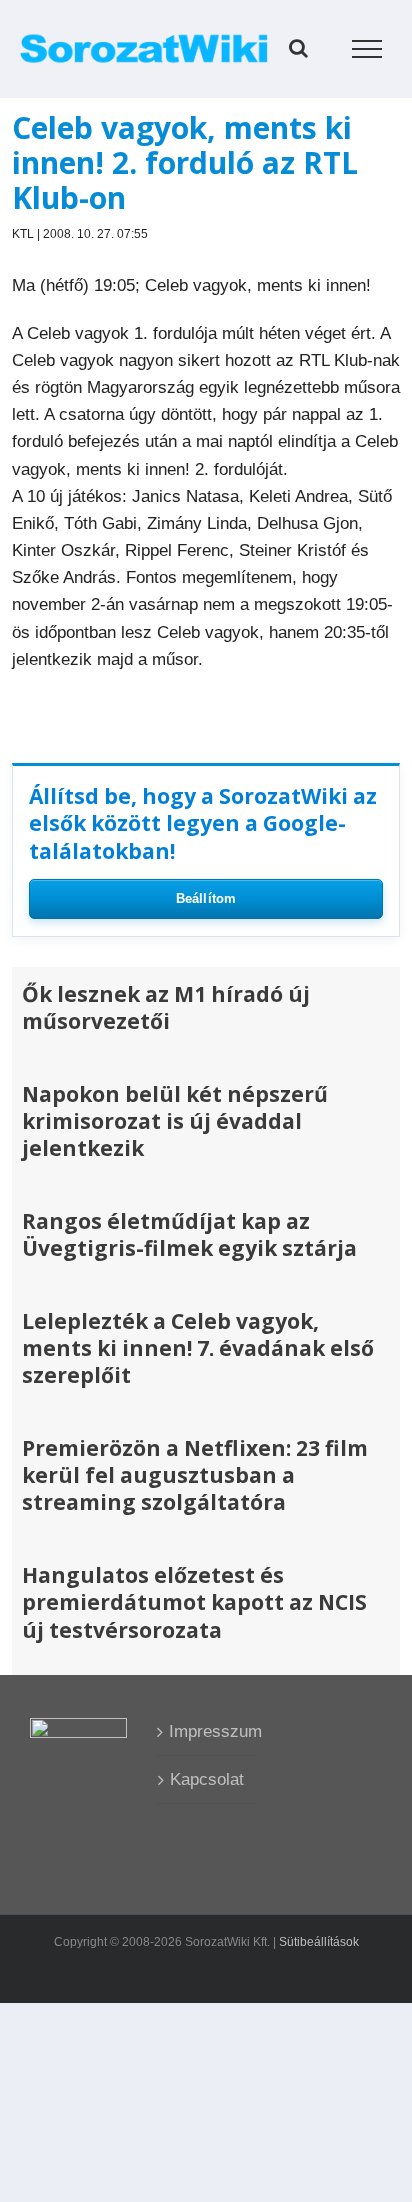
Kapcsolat (207, 1779)
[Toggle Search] (298, 48)
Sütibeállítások (319, 1942)
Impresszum (206, 1731)
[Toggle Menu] (367, 49)
